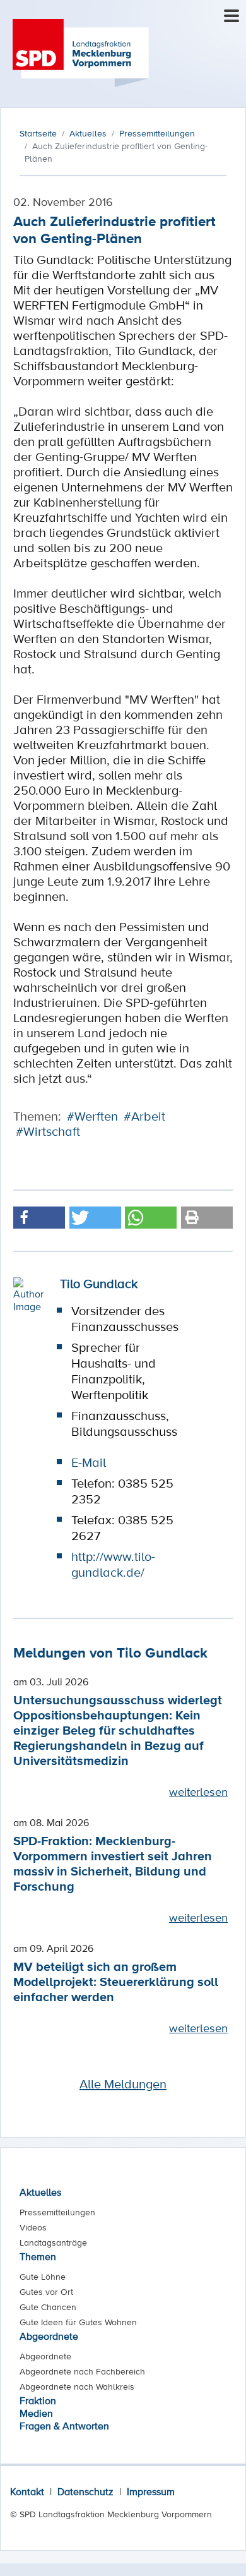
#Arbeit (144, 1116)
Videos (33, 2227)
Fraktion (38, 2400)
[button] (39, 1218)
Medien (36, 2413)
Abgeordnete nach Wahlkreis (77, 2386)
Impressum (151, 2491)
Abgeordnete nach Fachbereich (82, 2371)
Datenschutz (85, 2491)
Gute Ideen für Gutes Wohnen (78, 2322)
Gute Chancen (48, 2307)
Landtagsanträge (53, 2242)
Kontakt (27, 2491)
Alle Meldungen (123, 2084)
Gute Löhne (43, 2277)
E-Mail (89, 1462)
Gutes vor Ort (46, 2292)
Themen (38, 2256)
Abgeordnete (49, 2336)
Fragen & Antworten (64, 2426)
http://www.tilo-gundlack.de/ (113, 1564)
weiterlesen (198, 1791)
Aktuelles (40, 2192)
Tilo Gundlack (99, 1284)
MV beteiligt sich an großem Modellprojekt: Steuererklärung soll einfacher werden (116, 1981)
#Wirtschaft (48, 1131)
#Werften (92, 1116)
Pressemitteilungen (57, 2212)
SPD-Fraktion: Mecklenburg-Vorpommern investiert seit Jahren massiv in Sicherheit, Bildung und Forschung (113, 1863)
